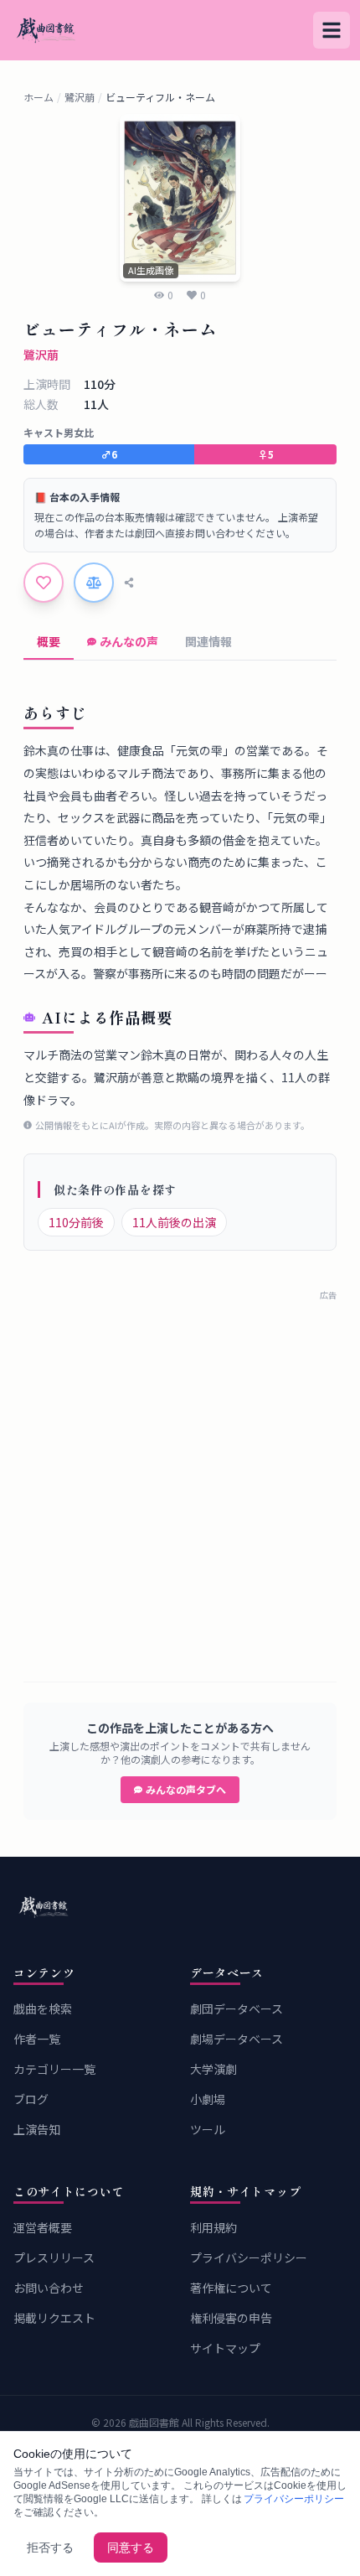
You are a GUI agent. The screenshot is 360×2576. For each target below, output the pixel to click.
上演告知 (37, 2129)
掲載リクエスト (54, 2318)
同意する (131, 2547)
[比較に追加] (94, 583)
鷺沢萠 (80, 97)
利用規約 (213, 2227)
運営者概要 (43, 2227)
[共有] (129, 583)
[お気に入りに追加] (44, 583)
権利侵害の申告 (231, 2318)
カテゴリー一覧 (54, 2069)
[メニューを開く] (332, 30)
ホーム (39, 97)
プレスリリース (54, 2257)
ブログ (31, 2099)
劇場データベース (237, 2039)
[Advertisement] (180, 1481)
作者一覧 (37, 2039)
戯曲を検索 (43, 2008)
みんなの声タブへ (186, 1789)
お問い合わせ (49, 2288)
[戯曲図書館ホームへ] (180, 1907)
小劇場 (208, 2099)
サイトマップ (225, 2348)
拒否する (50, 2547)
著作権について (231, 2288)
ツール (208, 2129)
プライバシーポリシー (249, 2257)
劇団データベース (237, 2008)
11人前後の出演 (174, 1222)
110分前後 (76, 1222)
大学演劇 (213, 2069)
